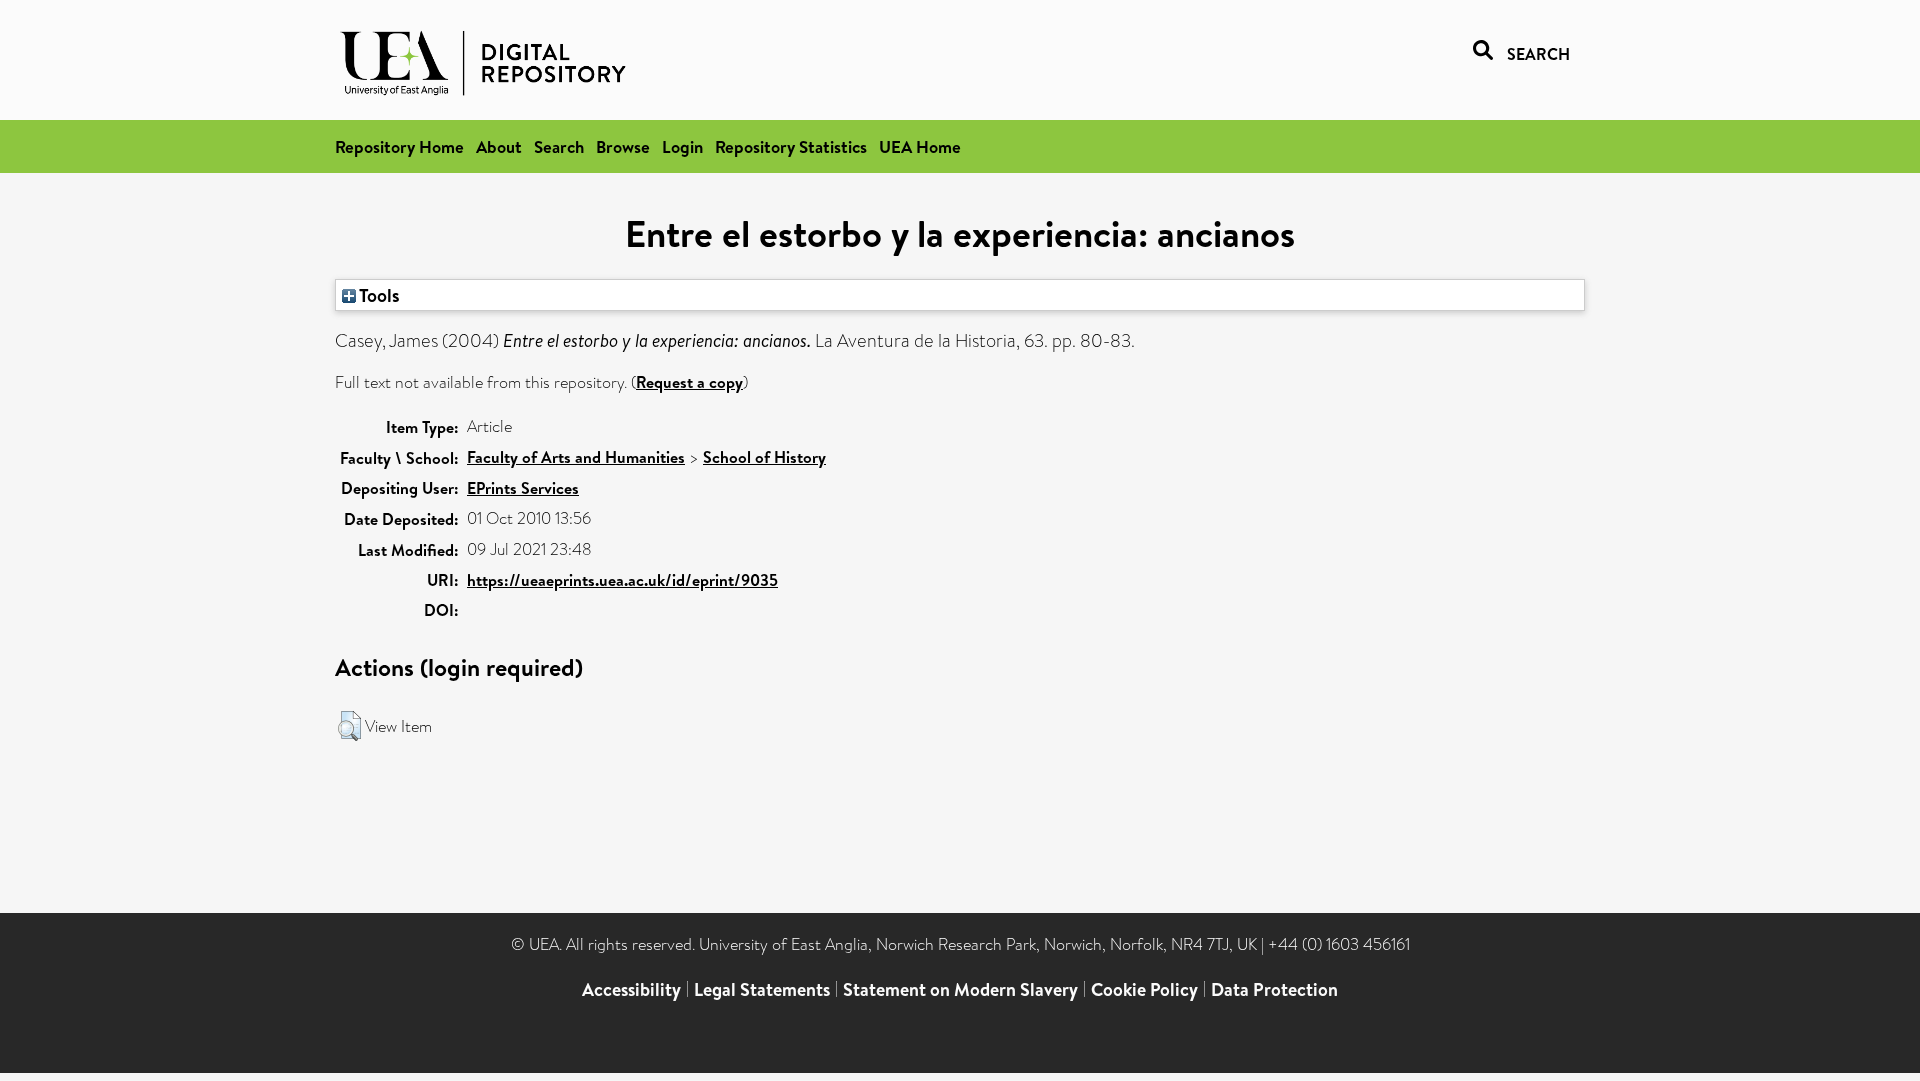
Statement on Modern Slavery (960, 989)
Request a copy (689, 382)
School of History (764, 457)
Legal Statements (762, 989)
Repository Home (399, 146)
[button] (349, 726)
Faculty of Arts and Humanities (576, 457)
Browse (623, 146)
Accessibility (631, 989)
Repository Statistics (791, 146)
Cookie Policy (1144, 989)
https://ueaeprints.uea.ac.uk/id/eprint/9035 (622, 580)
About (499, 146)
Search (559, 146)
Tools (378, 295)
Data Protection (1274, 989)
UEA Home (920, 146)
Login (682, 146)
